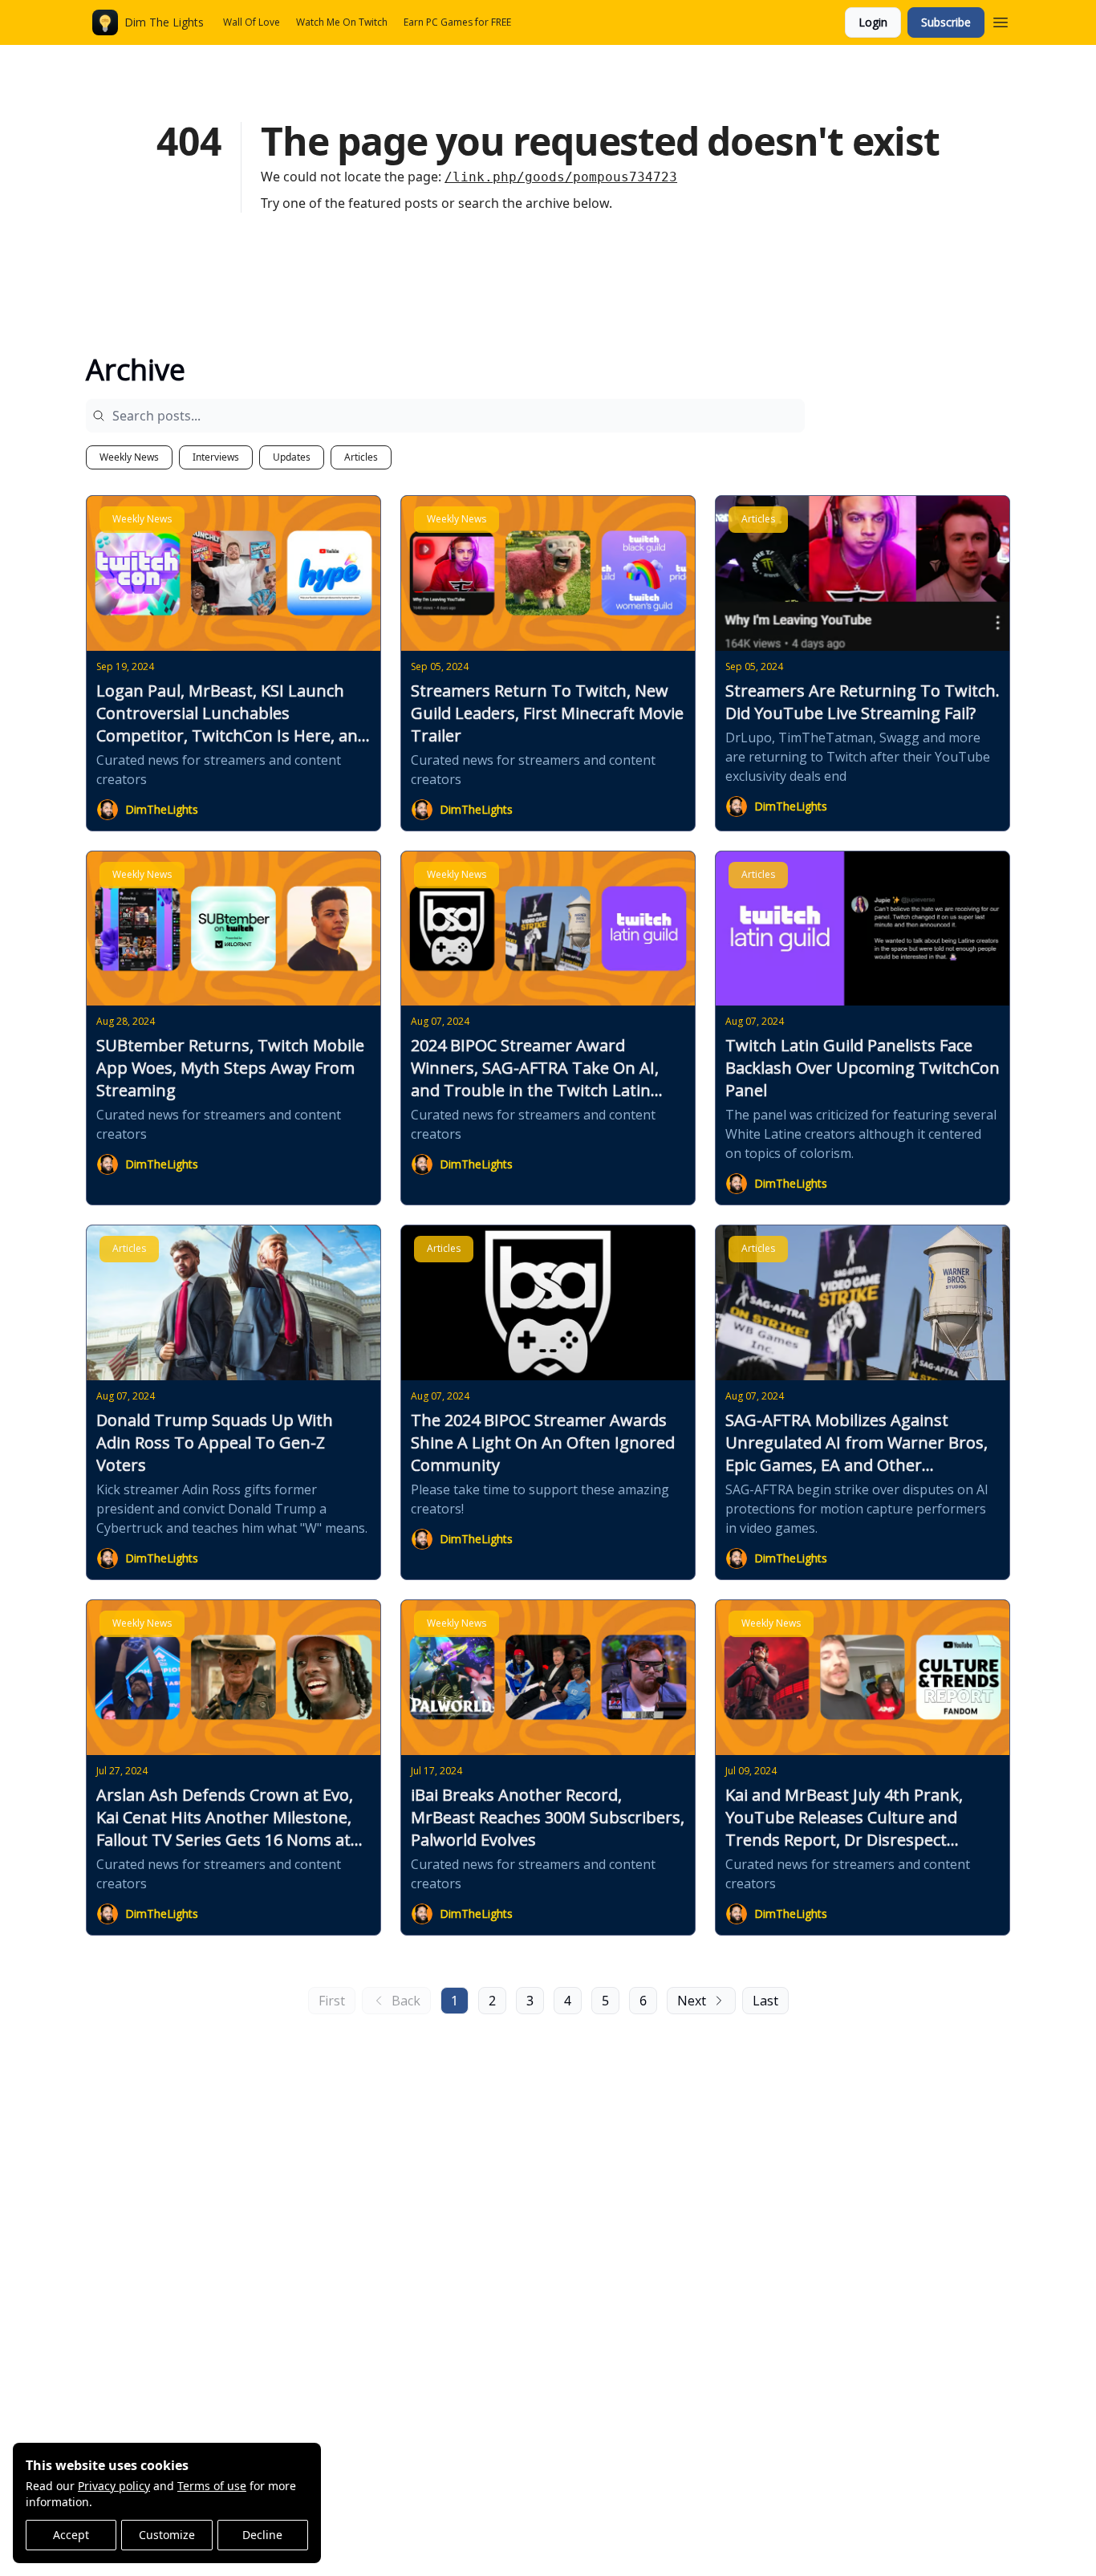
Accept (71, 2535)
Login (873, 22)
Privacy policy (114, 2486)
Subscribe (946, 22)
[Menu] (1001, 20)
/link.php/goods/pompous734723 (561, 177)
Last (765, 2001)
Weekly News (129, 457)
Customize (167, 2535)
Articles (361, 457)
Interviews (216, 457)
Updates (292, 457)
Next (692, 2001)
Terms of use (212, 2486)
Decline (262, 2535)
